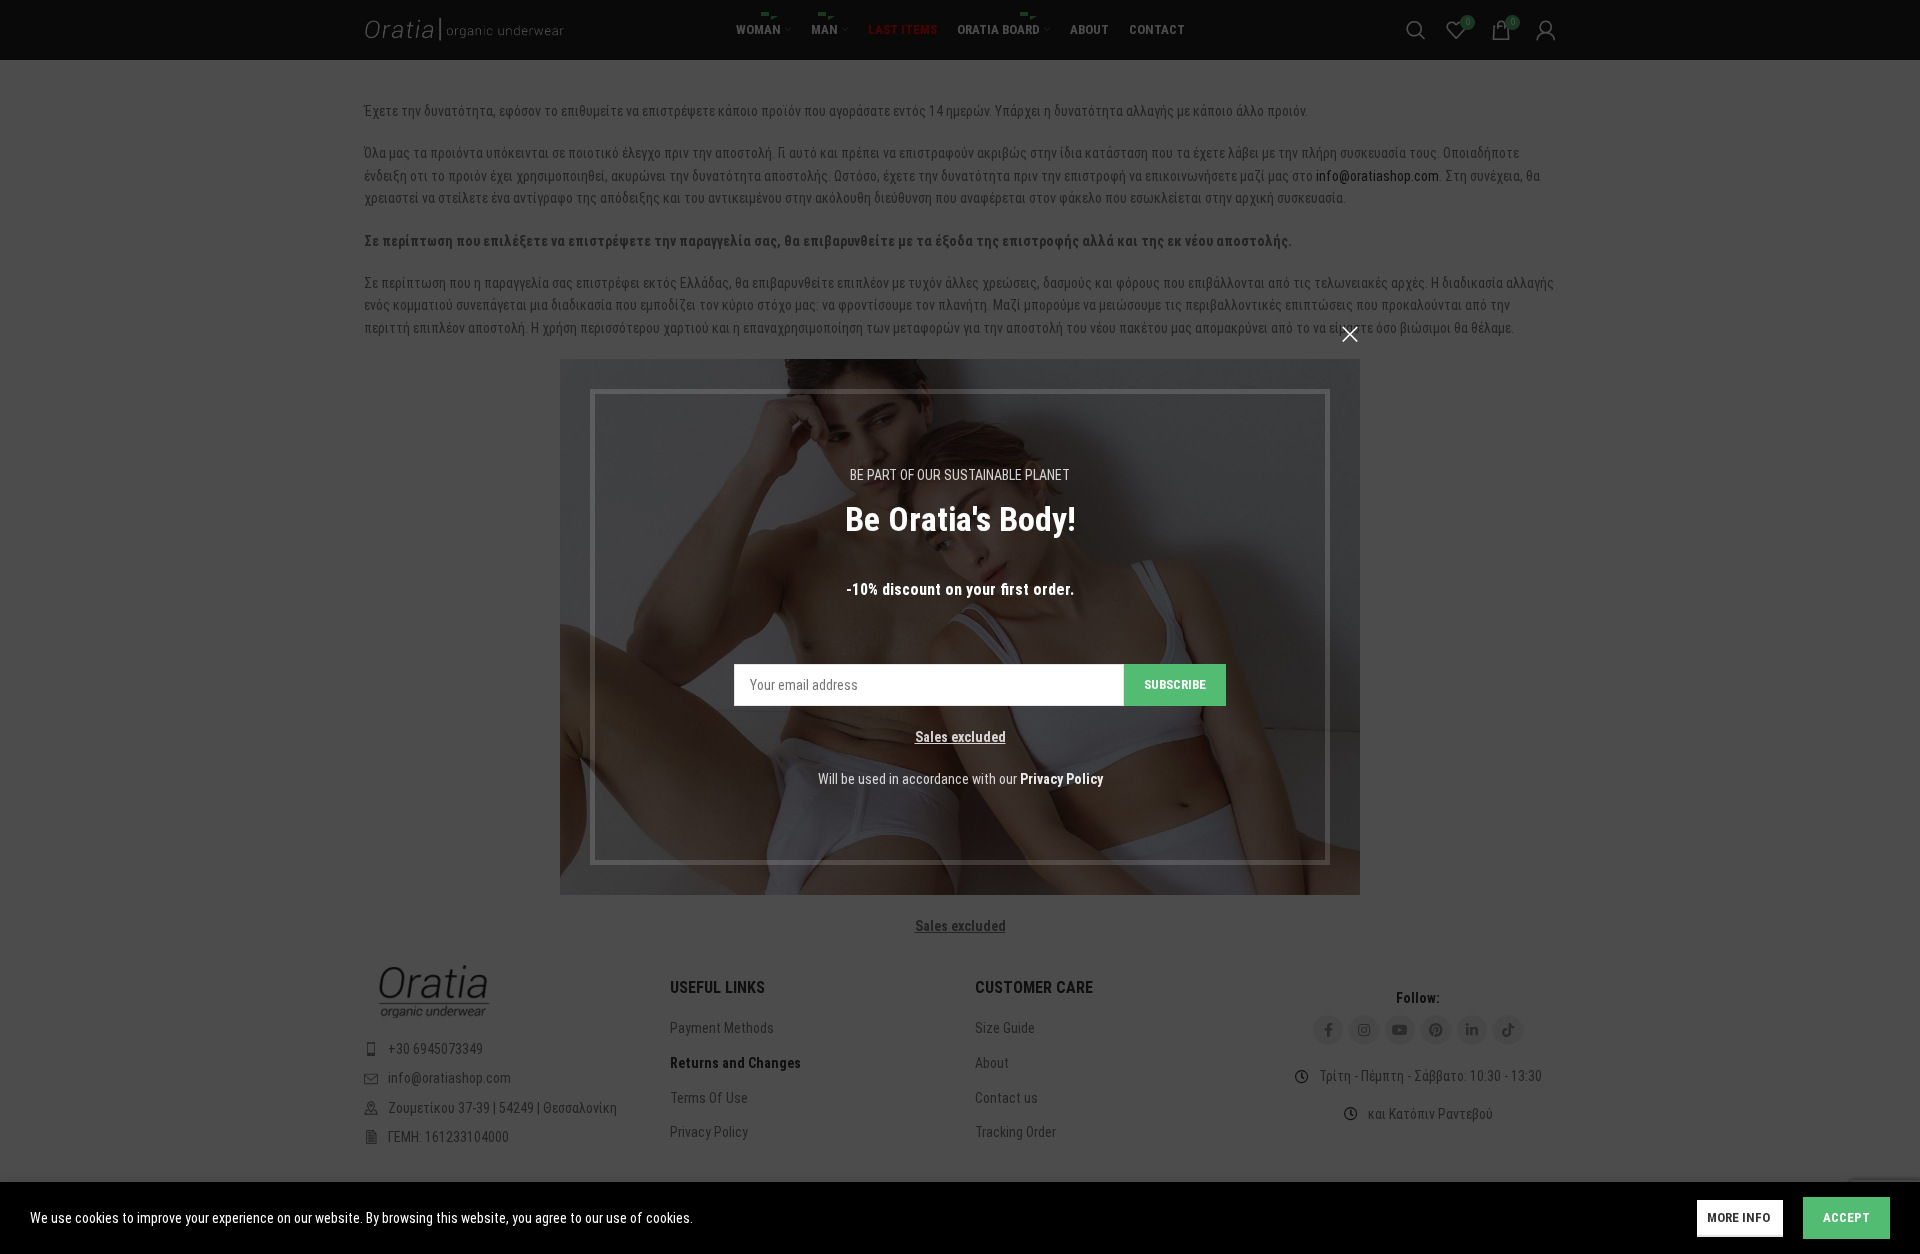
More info (1740, 1217)
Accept (1846, 1217)
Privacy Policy (1061, 779)
